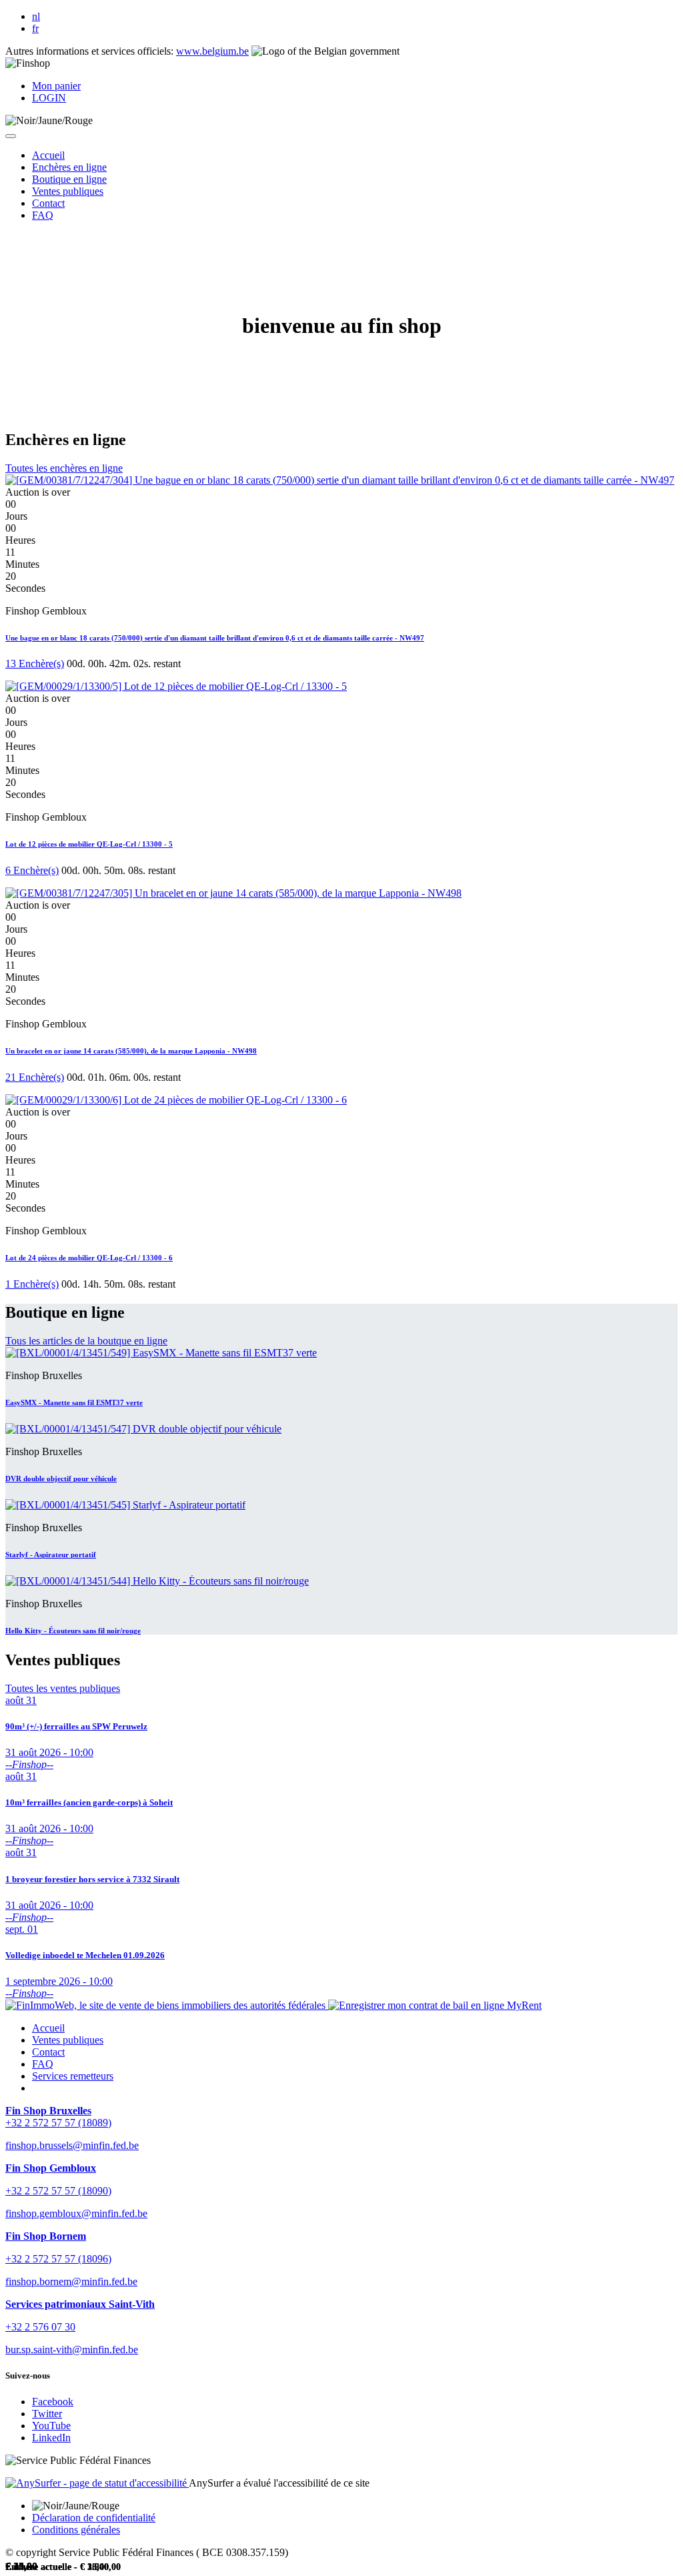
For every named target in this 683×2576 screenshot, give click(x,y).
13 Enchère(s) (35, 664)
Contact (48, 2052)
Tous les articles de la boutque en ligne (86, 1341)
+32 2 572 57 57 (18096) (58, 2259)
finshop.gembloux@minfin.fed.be (76, 2213)
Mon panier (56, 86)
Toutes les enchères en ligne (64, 468)
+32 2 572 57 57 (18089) (58, 2123)
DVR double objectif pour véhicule (61, 1478)
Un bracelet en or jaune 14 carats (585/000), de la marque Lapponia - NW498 (131, 1051)
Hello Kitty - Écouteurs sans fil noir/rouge (73, 1631)
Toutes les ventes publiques (63, 1688)
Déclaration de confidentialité (94, 2518)
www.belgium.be (212, 51)
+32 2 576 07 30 (40, 2327)
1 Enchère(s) (32, 1284)
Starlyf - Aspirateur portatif (51, 1555)
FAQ (43, 2064)
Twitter (47, 2414)
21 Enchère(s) (35, 1077)
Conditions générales (76, 2530)
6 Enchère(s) (32, 870)
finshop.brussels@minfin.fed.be (72, 2145)
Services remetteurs (73, 2076)
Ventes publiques (68, 2040)
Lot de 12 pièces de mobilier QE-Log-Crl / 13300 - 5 (89, 844)
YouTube (51, 2426)
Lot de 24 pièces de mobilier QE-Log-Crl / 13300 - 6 (89, 1258)
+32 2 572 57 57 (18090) (58, 2191)
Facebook (53, 2402)
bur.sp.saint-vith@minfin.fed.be (72, 2349)
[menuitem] (48, 155)
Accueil (48, 2028)
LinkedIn (51, 2438)
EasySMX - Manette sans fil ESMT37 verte (74, 1402)
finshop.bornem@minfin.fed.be (71, 2281)
